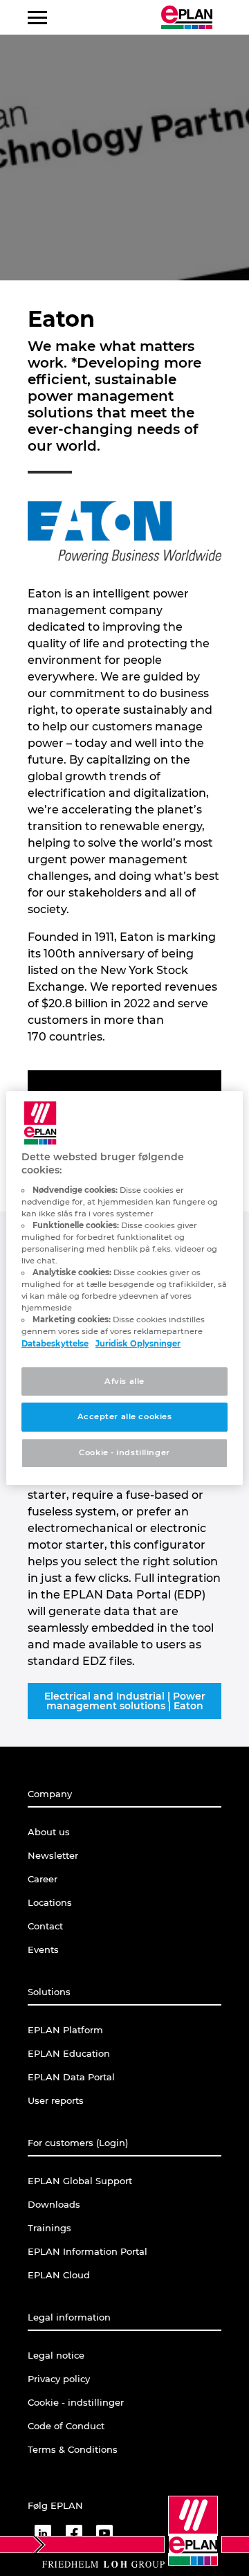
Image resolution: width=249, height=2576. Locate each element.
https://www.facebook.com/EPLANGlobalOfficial (74, 2533)
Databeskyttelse (55, 1344)
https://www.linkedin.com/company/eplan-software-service (43, 2533)
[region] (124, 1288)
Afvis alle (124, 1381)
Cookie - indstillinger (124, 1452)
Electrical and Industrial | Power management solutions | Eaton (125, 1701)
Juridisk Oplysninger (138, 1344)
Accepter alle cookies (125, 1417)
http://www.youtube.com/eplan (104, 2533)
